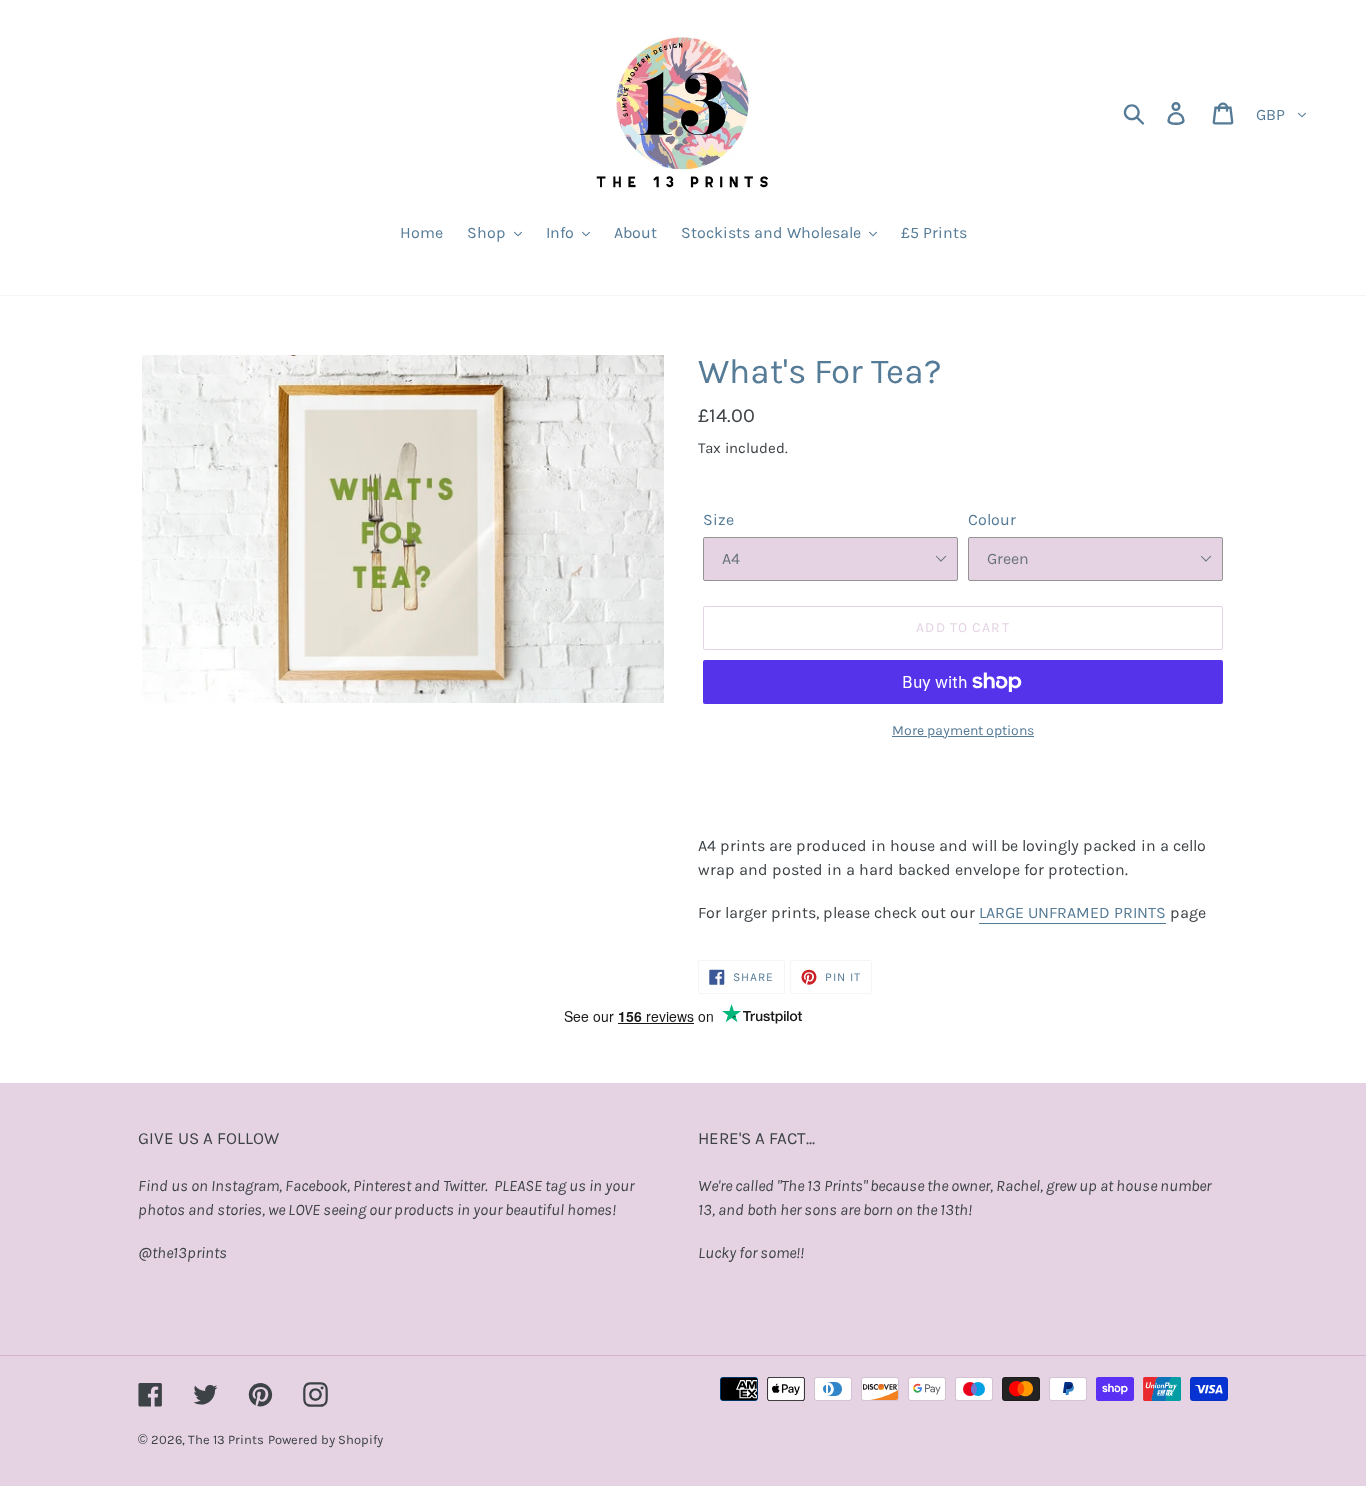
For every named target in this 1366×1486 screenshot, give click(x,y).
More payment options (963, 730)
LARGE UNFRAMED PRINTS (1072, 912)
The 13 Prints (226, 1439)
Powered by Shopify (325, 1439)
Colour (992, 519)
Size (718, 519)
